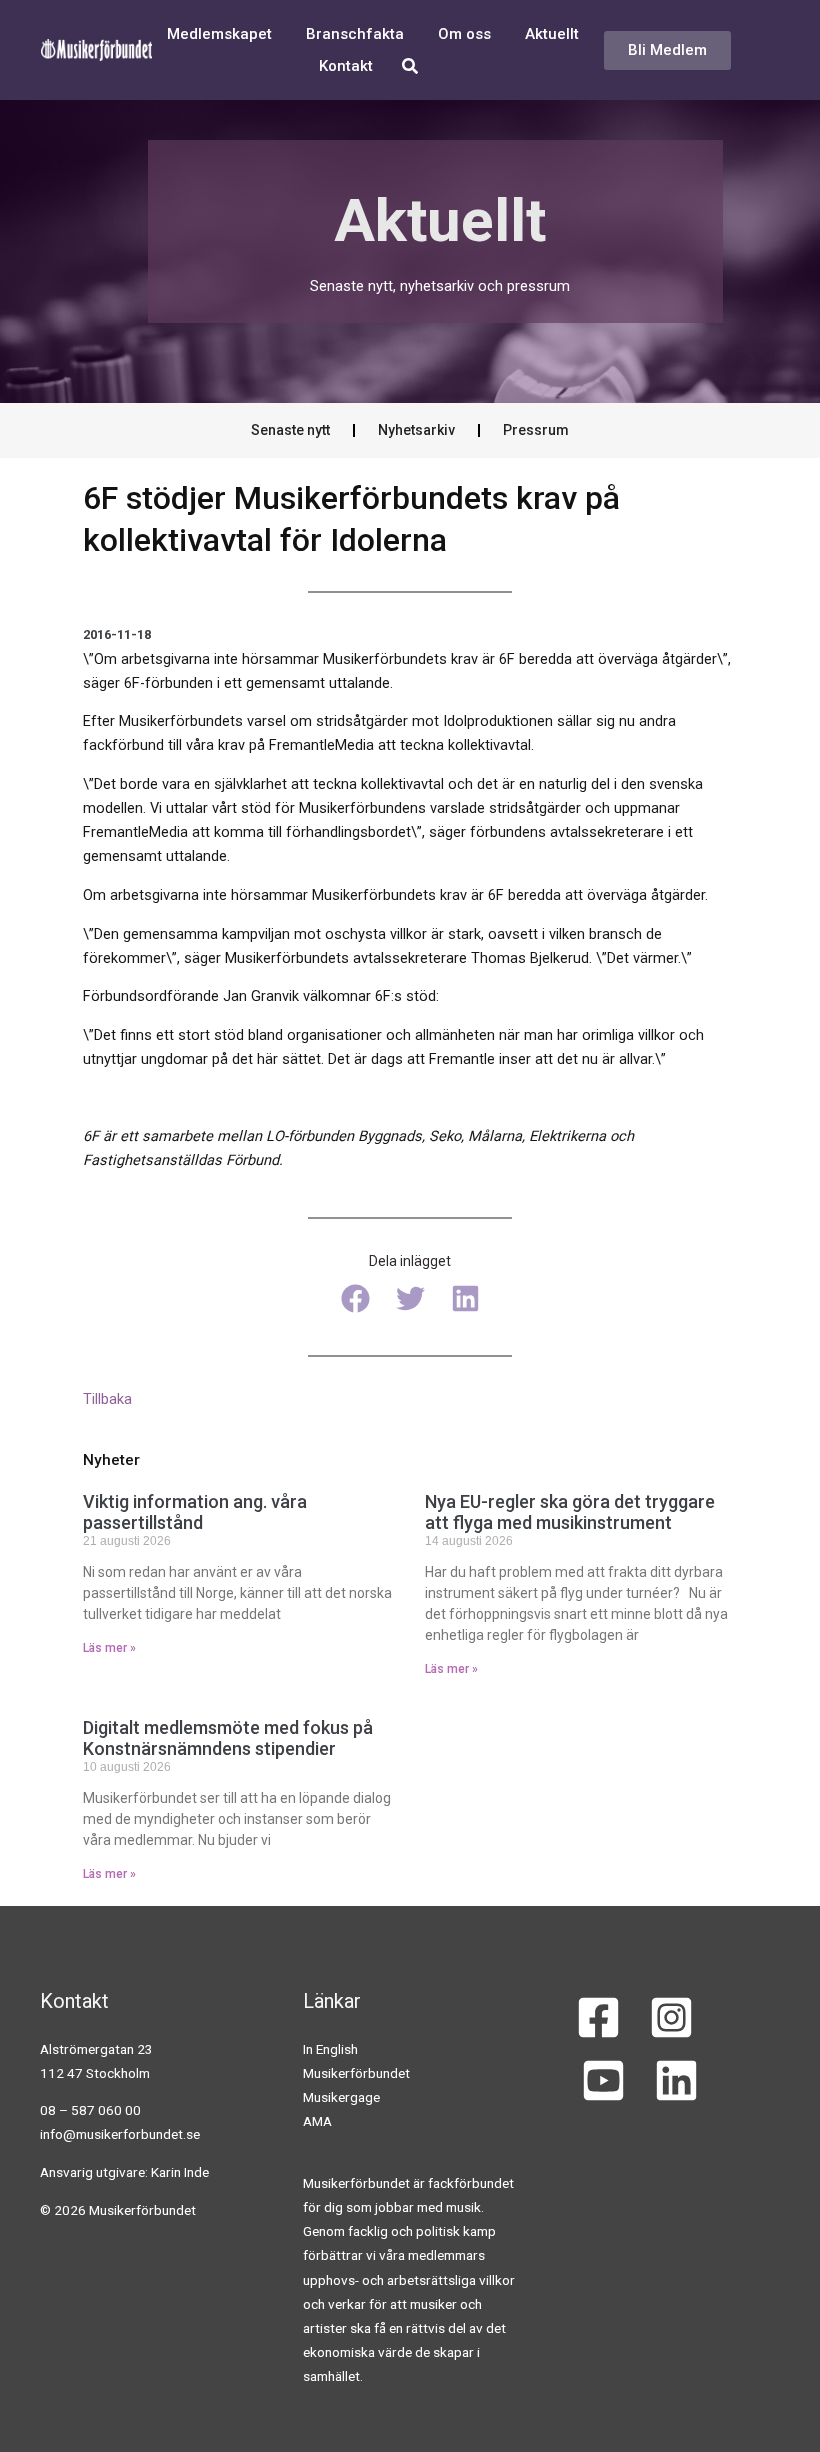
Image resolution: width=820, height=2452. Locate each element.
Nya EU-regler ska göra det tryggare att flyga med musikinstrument (570, 1512)
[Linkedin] (676, 2080)
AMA (317, 2121)
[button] (355, 1298)
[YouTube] (603, 2080)
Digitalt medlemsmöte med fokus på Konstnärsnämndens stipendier (228, 1738)
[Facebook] (598, 2017)
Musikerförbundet (356, 2073)
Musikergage (341, 2097)
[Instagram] (671, 2017)
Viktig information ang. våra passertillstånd (195, 1512)
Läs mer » (109, 1648)
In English (330, 2049)
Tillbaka (107, 1399)
